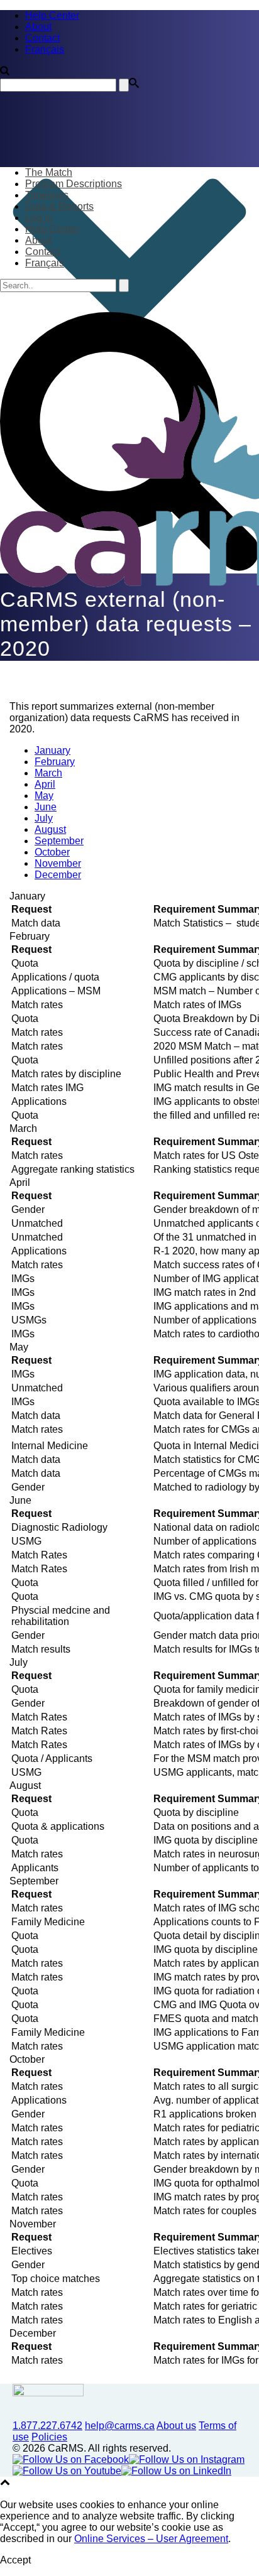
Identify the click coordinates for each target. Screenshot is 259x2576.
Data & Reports (59, 206)
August (50, 829)
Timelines (47, 195)
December (58, 875)
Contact (42, 252)
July (44, 818)
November (58, 863)
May (44, 796)
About (38, 240)
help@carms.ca (120, 2426)
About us (176, 2426)
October (52, 852)
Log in (39, 218)
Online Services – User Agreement (151, 2539)
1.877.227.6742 (47, 2426)
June (46, 807)
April (45, 784)
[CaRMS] (129, 486)
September (59, 841)
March (48, 773)
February (55, 762)
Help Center (52, 229)
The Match (49, 172)
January (52, 750)
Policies (49, 2437)
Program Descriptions (74, 184)
